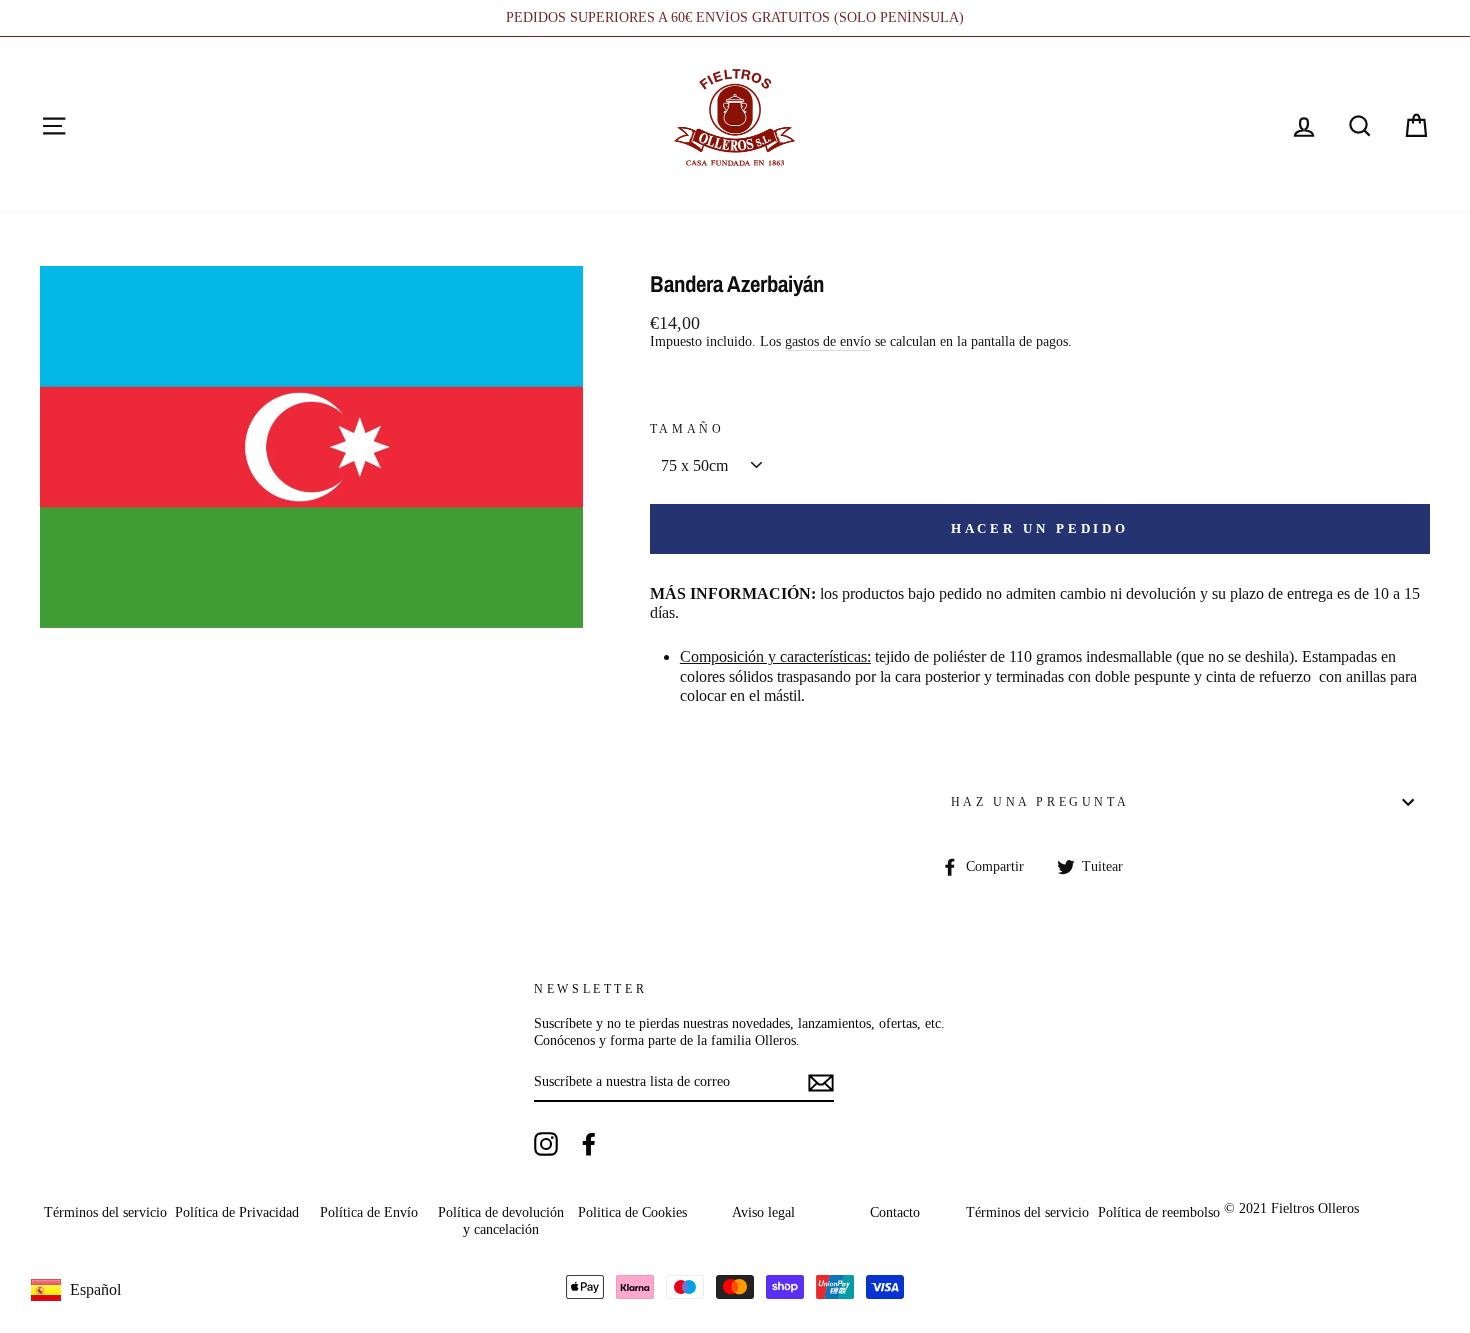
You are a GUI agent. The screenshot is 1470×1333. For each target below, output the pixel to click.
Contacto (895, 1212)
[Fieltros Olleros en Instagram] (546, 1144)
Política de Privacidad (237, 1212)
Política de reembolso (1159, 1212)
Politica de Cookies (632, 1212)
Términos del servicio (105, 1212)
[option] (735, 18)
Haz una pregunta (1040, 802)
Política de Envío (369, 1212)
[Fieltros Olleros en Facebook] (589, 1144)
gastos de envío (828, 341)
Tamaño (687, 429)
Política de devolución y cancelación (501, 1220)
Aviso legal (763, 1212)
